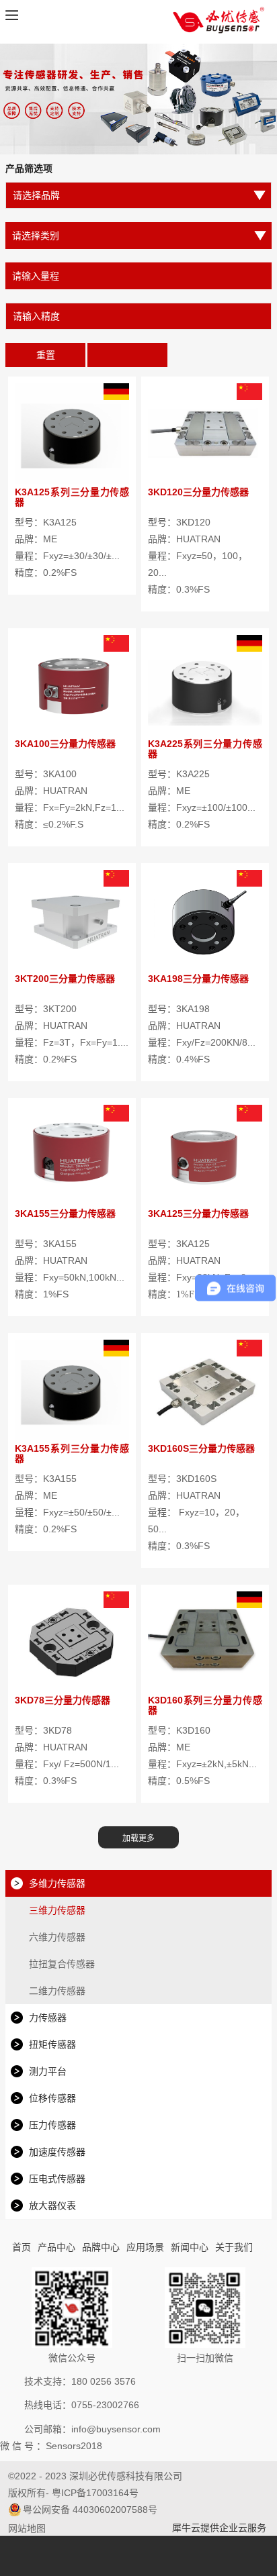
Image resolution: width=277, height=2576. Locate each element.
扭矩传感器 (52, 2044)
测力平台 (48, 2071)
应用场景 (145, 2247)
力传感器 (48, 2018)
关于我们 (234, 2247)
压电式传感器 (57, 2179)
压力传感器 (52, 2125)
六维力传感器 (57, 1937)
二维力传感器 (57, 1991)
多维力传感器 (57, 1883)
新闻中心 (190, 2247)
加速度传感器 (57, 2152)
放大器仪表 (52, 2206)
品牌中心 (101, 2247)
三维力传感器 (57, 1910)
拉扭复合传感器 (62, 1964)
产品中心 (56, 2247)
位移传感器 (52, 2098)
